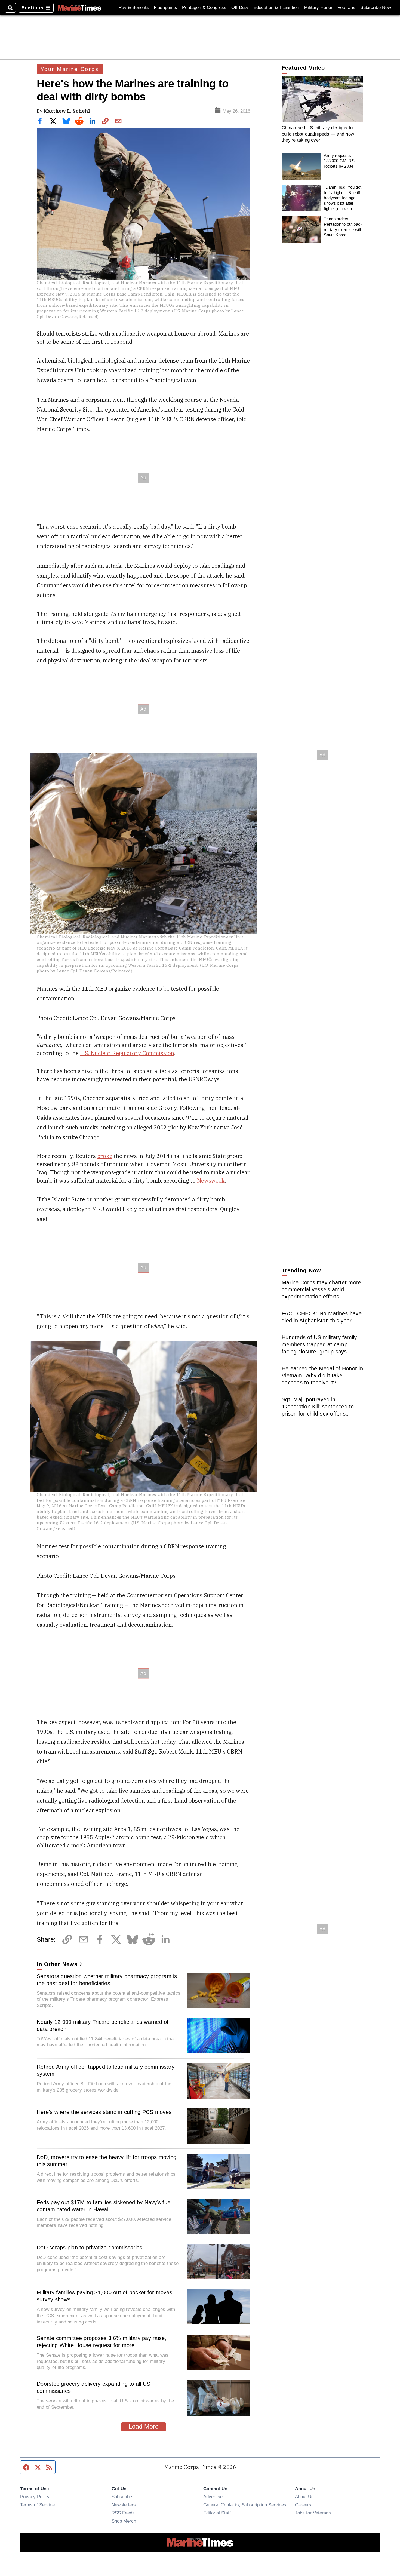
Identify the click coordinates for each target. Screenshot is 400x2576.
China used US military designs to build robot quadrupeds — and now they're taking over (318, 134)
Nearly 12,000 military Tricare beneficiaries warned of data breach (103, 2025)
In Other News (57, 1964)
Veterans (346, 7)
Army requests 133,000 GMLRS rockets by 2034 (339, 161)
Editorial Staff (217, 2513)
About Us (304, 2497)
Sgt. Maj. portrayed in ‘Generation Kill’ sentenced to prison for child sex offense (318, 1407)
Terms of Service (37, 2505)
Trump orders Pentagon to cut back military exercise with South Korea (343, 227)
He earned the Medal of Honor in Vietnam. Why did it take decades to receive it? (322, 1375)
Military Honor (318, 7)
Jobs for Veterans (313, 2513)
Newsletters (124, 2505)
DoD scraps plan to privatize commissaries (90, 2248)
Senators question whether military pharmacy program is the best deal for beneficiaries (107, 1980)
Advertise (213, 2497)
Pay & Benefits (134, 7)
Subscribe (122, 2497)
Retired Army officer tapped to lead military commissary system (106, 2070)
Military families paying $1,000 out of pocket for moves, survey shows (105, 2296)
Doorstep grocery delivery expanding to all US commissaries (93, 2387)
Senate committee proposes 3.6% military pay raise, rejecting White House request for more (102, 2342)
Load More (144, 2427)
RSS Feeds (123, 2513)
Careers (303, 2505)
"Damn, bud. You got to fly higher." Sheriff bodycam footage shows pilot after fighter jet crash (343, 198)
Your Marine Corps (70, 69)
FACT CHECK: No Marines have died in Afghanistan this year (322, 1317)
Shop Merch (124, 2521)
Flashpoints (165, 7)
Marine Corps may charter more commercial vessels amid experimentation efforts (321, 1289)
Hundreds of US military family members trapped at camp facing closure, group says (319, 1344)
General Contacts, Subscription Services (245, 2505)
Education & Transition (276, 7)
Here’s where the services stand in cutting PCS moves (104, 2112)
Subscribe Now (376, 7)
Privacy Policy (35, 2497)
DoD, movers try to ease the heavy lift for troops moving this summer (107, 2161)
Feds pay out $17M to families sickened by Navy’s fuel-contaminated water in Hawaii (105, 2206)
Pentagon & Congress (204, 7)
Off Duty (240, 7)
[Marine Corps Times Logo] (79, 8)
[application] (322, 99)
